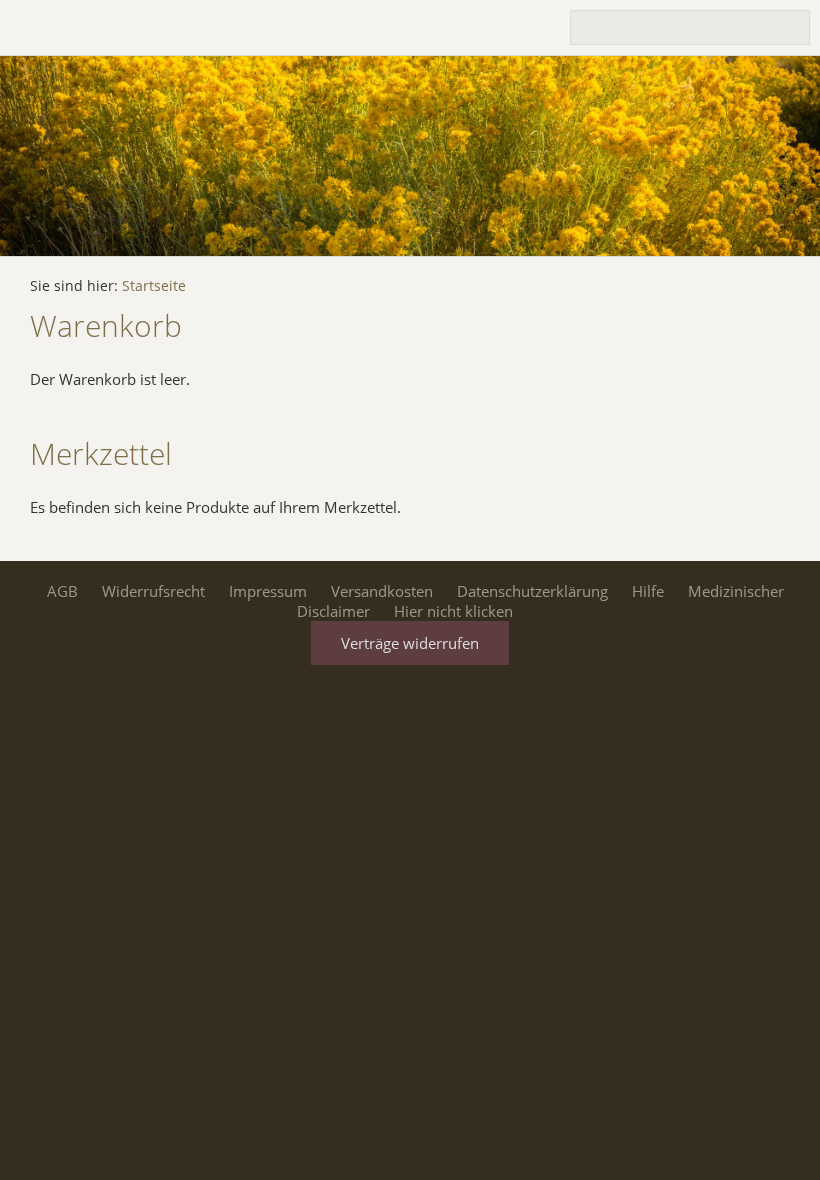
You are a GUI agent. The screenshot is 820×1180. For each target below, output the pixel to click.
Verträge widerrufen (410, 643)
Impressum (268, 591)
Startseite (154, 286)
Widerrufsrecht (153, 591)
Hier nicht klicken (453, 611)
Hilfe (648, 591)
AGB (62, 591)
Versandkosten (382, 591)
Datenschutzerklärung (532, 591)
